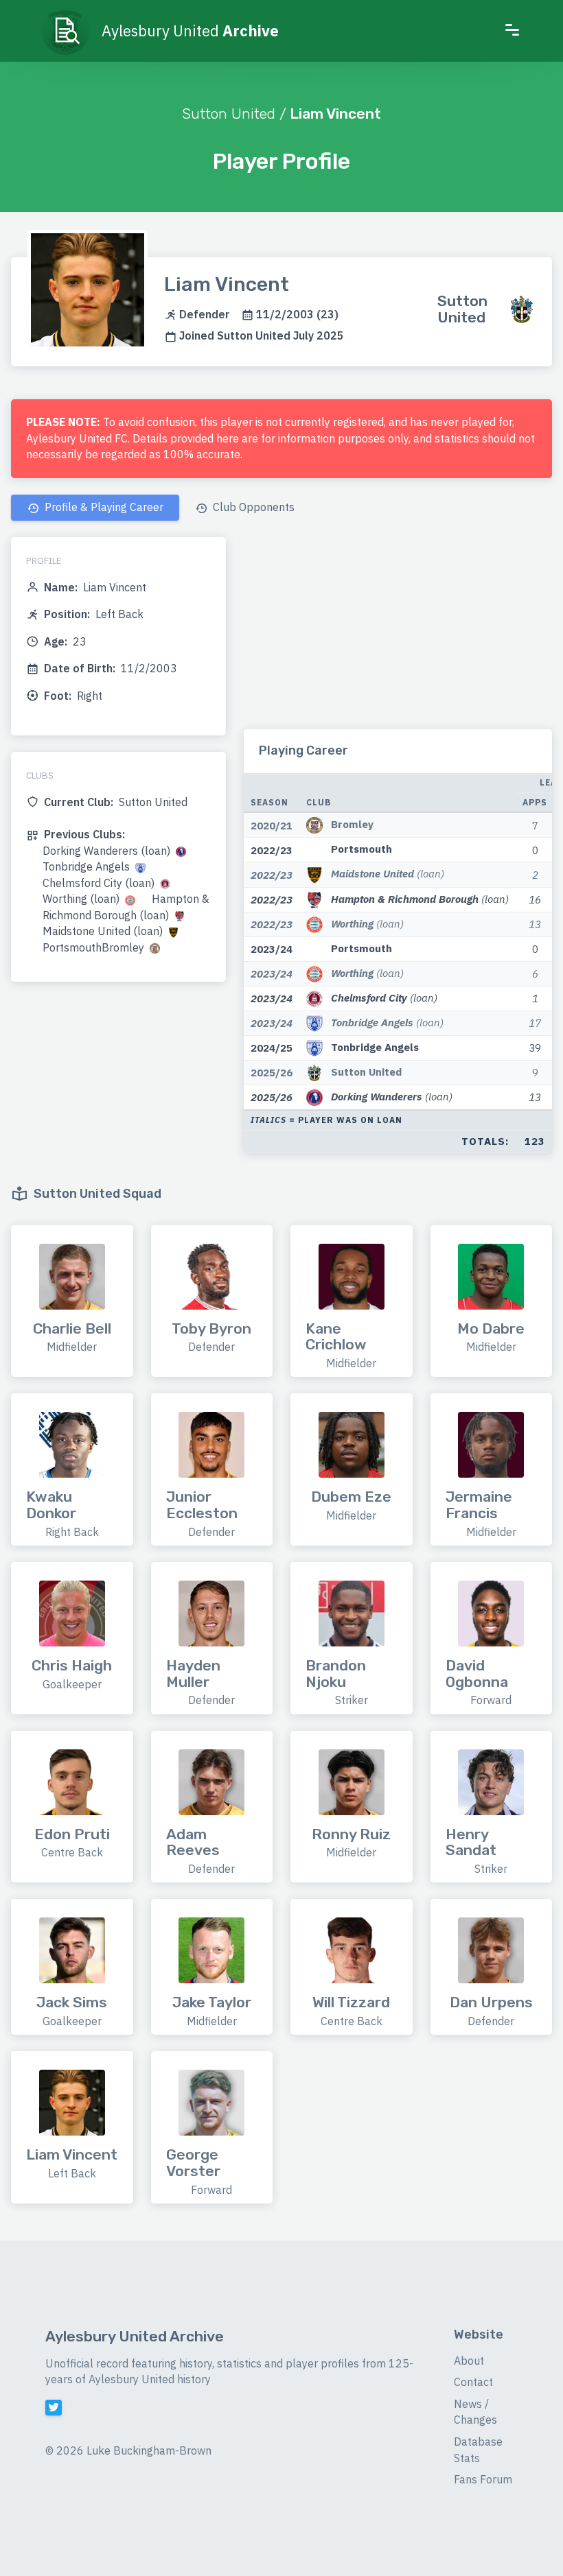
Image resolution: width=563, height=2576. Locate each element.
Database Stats (478, 2450)
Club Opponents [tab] (252, 507)
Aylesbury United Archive (135, 2336)
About (469, 2361)
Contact (473, 2382)
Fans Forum (483, 2479)
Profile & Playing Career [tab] (103, 507)
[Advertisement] (398, 633)
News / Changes (475, 2412)
